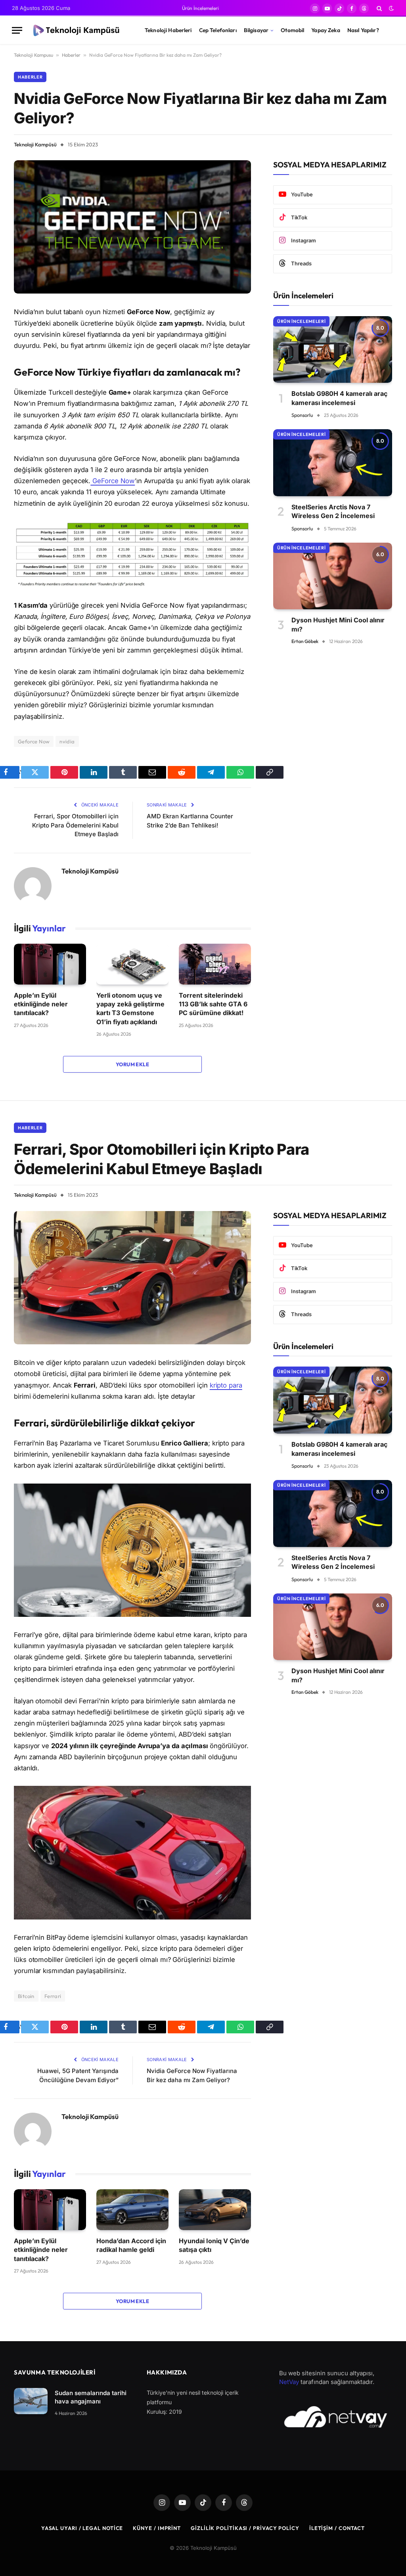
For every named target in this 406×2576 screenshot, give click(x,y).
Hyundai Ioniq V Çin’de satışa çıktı (214, 2245)
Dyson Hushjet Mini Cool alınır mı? (338, 624)
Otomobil (292, 30)
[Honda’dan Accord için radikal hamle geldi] (132, 2209)
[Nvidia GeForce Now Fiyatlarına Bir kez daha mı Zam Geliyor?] (132, 227)
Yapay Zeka (326, 30)
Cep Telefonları (218, 30)
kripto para (226, 1385)
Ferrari (53, 1996)
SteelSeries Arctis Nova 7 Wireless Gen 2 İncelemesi (333, 511)
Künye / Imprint (157, 2528)
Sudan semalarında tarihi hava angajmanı (91, 2397)
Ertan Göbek (305, 641)
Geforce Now (34, 741)
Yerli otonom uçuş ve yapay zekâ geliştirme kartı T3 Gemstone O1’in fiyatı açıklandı (130, 1009)
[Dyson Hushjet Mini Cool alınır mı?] (333, 576)
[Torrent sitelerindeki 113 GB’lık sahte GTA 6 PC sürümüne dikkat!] (215, 964)
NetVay (289, 2382)
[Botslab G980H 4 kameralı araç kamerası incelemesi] (333, 350)
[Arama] (379, 8)
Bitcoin (26, 1996)
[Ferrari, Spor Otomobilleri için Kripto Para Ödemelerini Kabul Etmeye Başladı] (132, 1278)
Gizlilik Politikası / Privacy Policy (245, 2528)
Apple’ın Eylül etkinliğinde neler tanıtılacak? (41, 1004)
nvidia (67, 741)
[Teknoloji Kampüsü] (78, 31)
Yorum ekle (132, 1064)
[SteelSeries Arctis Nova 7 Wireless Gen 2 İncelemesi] (333, 463)
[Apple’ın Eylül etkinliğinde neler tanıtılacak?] (50, 964)
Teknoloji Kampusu (34, 55)
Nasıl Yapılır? (363, 30)
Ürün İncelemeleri (200, 8)
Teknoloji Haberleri (168, 30)
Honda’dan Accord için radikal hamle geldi (131, 2245)
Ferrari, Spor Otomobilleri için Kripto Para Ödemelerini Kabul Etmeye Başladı (75, 825)
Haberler (71, 55)
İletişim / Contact (337, 2528)
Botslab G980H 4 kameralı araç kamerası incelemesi (339, 398)
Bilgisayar (256, 30)
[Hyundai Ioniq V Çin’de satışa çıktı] (215, 2209)
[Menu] (17, 30)
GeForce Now (113, 481)
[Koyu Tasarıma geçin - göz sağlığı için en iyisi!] (391, 8)
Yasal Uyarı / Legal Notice (82, 2528)
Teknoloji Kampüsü (35, 144)
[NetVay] (336, 2417)
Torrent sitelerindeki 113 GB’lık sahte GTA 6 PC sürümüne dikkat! (213, 1004)
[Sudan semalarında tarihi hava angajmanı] (31, 2401)
